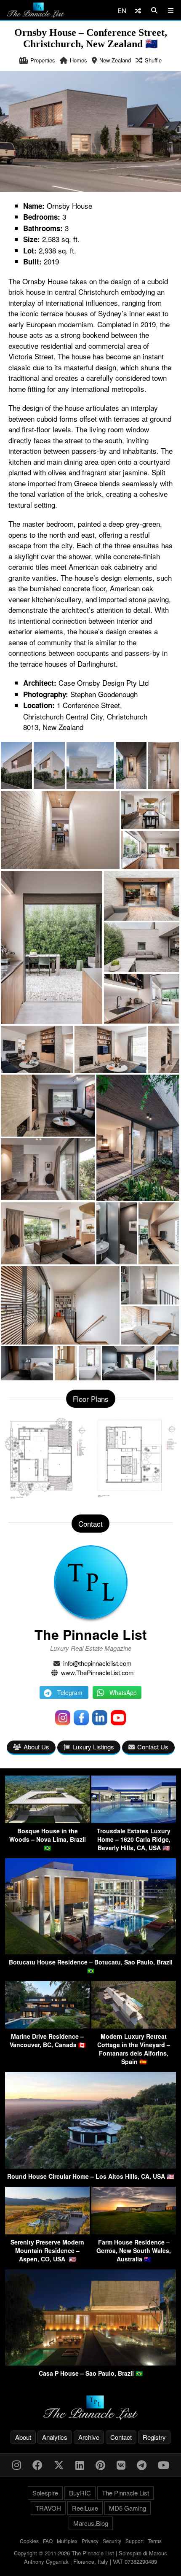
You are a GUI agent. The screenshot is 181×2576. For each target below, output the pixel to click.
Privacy (90, 2541)
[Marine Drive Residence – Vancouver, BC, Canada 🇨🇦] (47, 2026)
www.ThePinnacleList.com (97, 1672)
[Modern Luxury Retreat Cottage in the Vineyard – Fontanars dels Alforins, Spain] (134, 2026)
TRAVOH (48, 2508)
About (23, 2437)
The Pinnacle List (91, 1634)
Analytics (55, 2437)
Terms (155, 2541)
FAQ (48, 2541)
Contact (121, 2437)
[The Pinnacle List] (90, 2408)
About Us (36, 1747)
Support (134, 2541)
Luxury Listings (93, 1747)
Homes (79, 60)
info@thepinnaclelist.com (97, 1663)
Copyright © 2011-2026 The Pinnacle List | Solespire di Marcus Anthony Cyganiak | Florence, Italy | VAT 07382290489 (90, 2557)
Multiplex (67, 2541)
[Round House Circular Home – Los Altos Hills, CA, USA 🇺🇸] (90, 2166)
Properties (43, 60)
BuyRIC (80, 2493)
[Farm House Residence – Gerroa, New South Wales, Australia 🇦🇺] (134, 2232)
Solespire (45, 2493)
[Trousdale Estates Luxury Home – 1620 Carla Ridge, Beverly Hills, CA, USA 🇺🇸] (134, 1820)
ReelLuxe (85, 2508)
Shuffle (153, 60)
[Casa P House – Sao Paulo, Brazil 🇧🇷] (90, 2363)
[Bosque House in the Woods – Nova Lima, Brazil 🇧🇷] (47, 1820)
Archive (89, 2437)
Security (112, 2541)
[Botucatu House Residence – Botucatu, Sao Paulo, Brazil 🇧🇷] (90, 1952)
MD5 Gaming (128, 2508)
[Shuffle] (138, 10)
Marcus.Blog (91, 2523)
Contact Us (153, 1747)
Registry (154, 2437)
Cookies (29, 2541)
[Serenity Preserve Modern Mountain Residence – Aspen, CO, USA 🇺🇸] (47, 2232)
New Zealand (115, 60)
